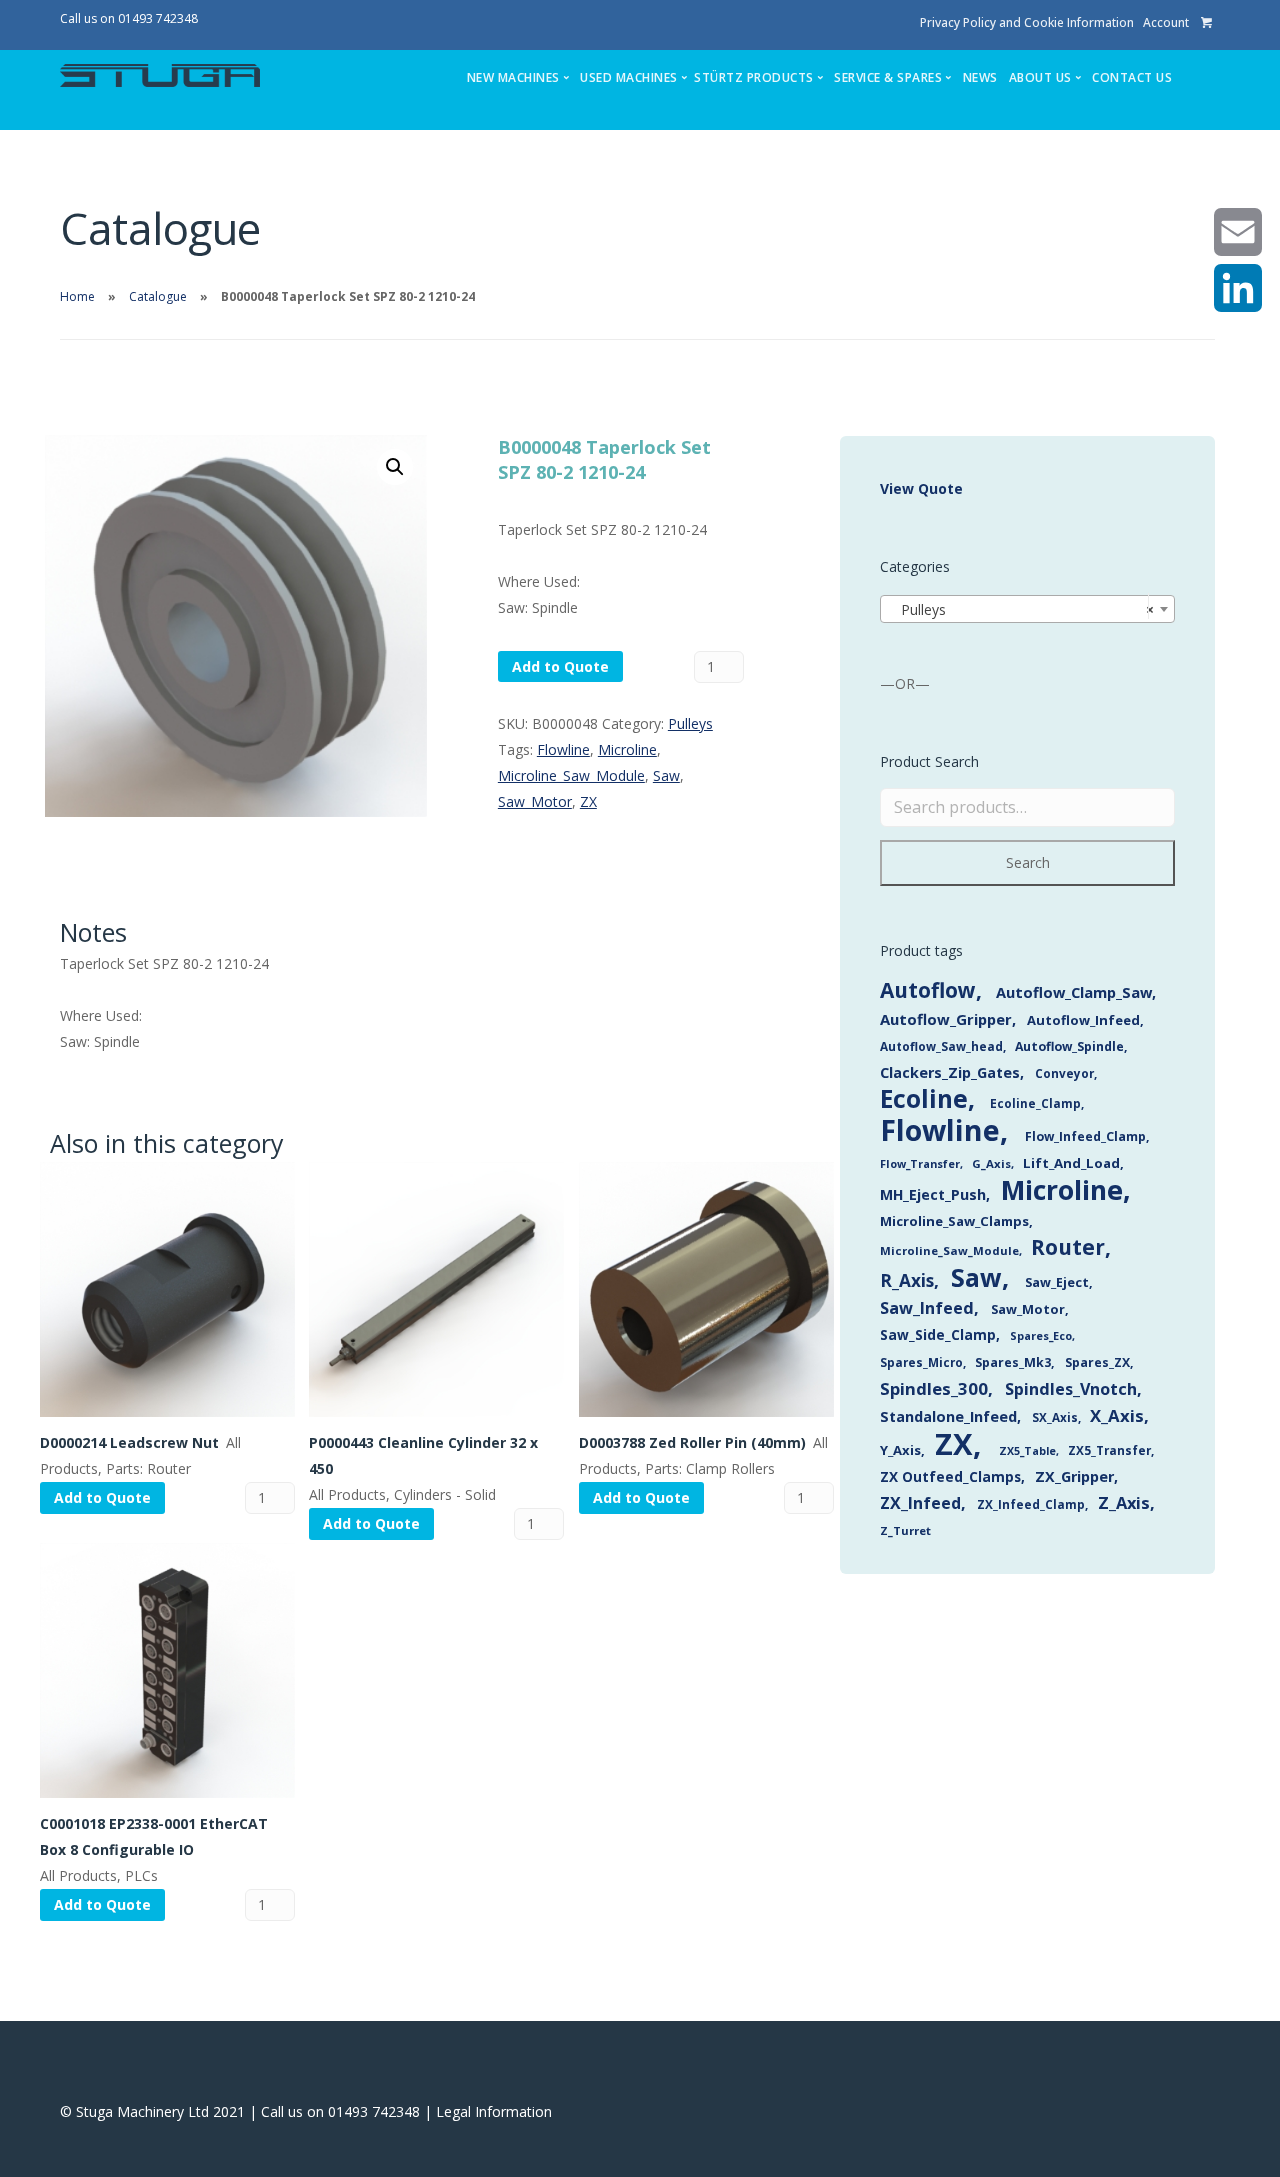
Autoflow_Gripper (946, 1019)
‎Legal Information (494, 2111)
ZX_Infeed (920, 1503)
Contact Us (1132, 77)
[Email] (1238, 232)
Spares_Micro (921, 1362)
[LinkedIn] (1238, 288)
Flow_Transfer (920, 1163)
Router (1068, 1247)
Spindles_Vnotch (1071, 1389)
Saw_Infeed (927, 1308)
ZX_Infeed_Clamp (1031, 1504)
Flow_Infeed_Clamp (1085, 1136)
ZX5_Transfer (1109, 1450)
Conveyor (1064, 1073)
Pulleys (690, 723)
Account (1166, 22)
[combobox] (1027, 609)
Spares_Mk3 (1013, 1362)
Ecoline (924, 1098)
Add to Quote (560, 666)
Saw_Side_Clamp (938, 1334)
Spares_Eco (1041, 1335)
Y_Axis (900, 1450)
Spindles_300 (934, 1388)
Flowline (563, 749)
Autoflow (928, 990)
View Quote (921, 488)
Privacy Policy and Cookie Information (1027, 22)
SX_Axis (1055, 1417)
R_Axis (907, 1280)
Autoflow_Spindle (1069, 1046)
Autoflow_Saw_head (941, 1046)
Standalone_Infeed (948, 1416)
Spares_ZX (1097, 1362)
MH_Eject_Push (933, 1194)
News (980, 77)
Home (77, 296)
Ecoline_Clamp (1035, 1103)
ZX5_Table (1027, 1451)
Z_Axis (1124, 1502)
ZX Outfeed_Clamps (950, 1476)
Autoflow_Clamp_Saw (1074, 992)
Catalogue (158, 296)
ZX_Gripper (1074, 1476)
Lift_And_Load (1071, 1163)
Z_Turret (905, 1530)
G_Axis (991, 1163)
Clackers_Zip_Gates (950, 1072)
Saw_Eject (1057, 1282)
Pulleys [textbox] (1021, 609)
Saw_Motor (535, 801)
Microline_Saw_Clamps (954, 1221)
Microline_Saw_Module (571, 775)
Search (1028, 862)
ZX (588, 801)
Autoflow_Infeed (1083, 1020)
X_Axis (1117, 1415)
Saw (666, 775)
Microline (627, 749)
